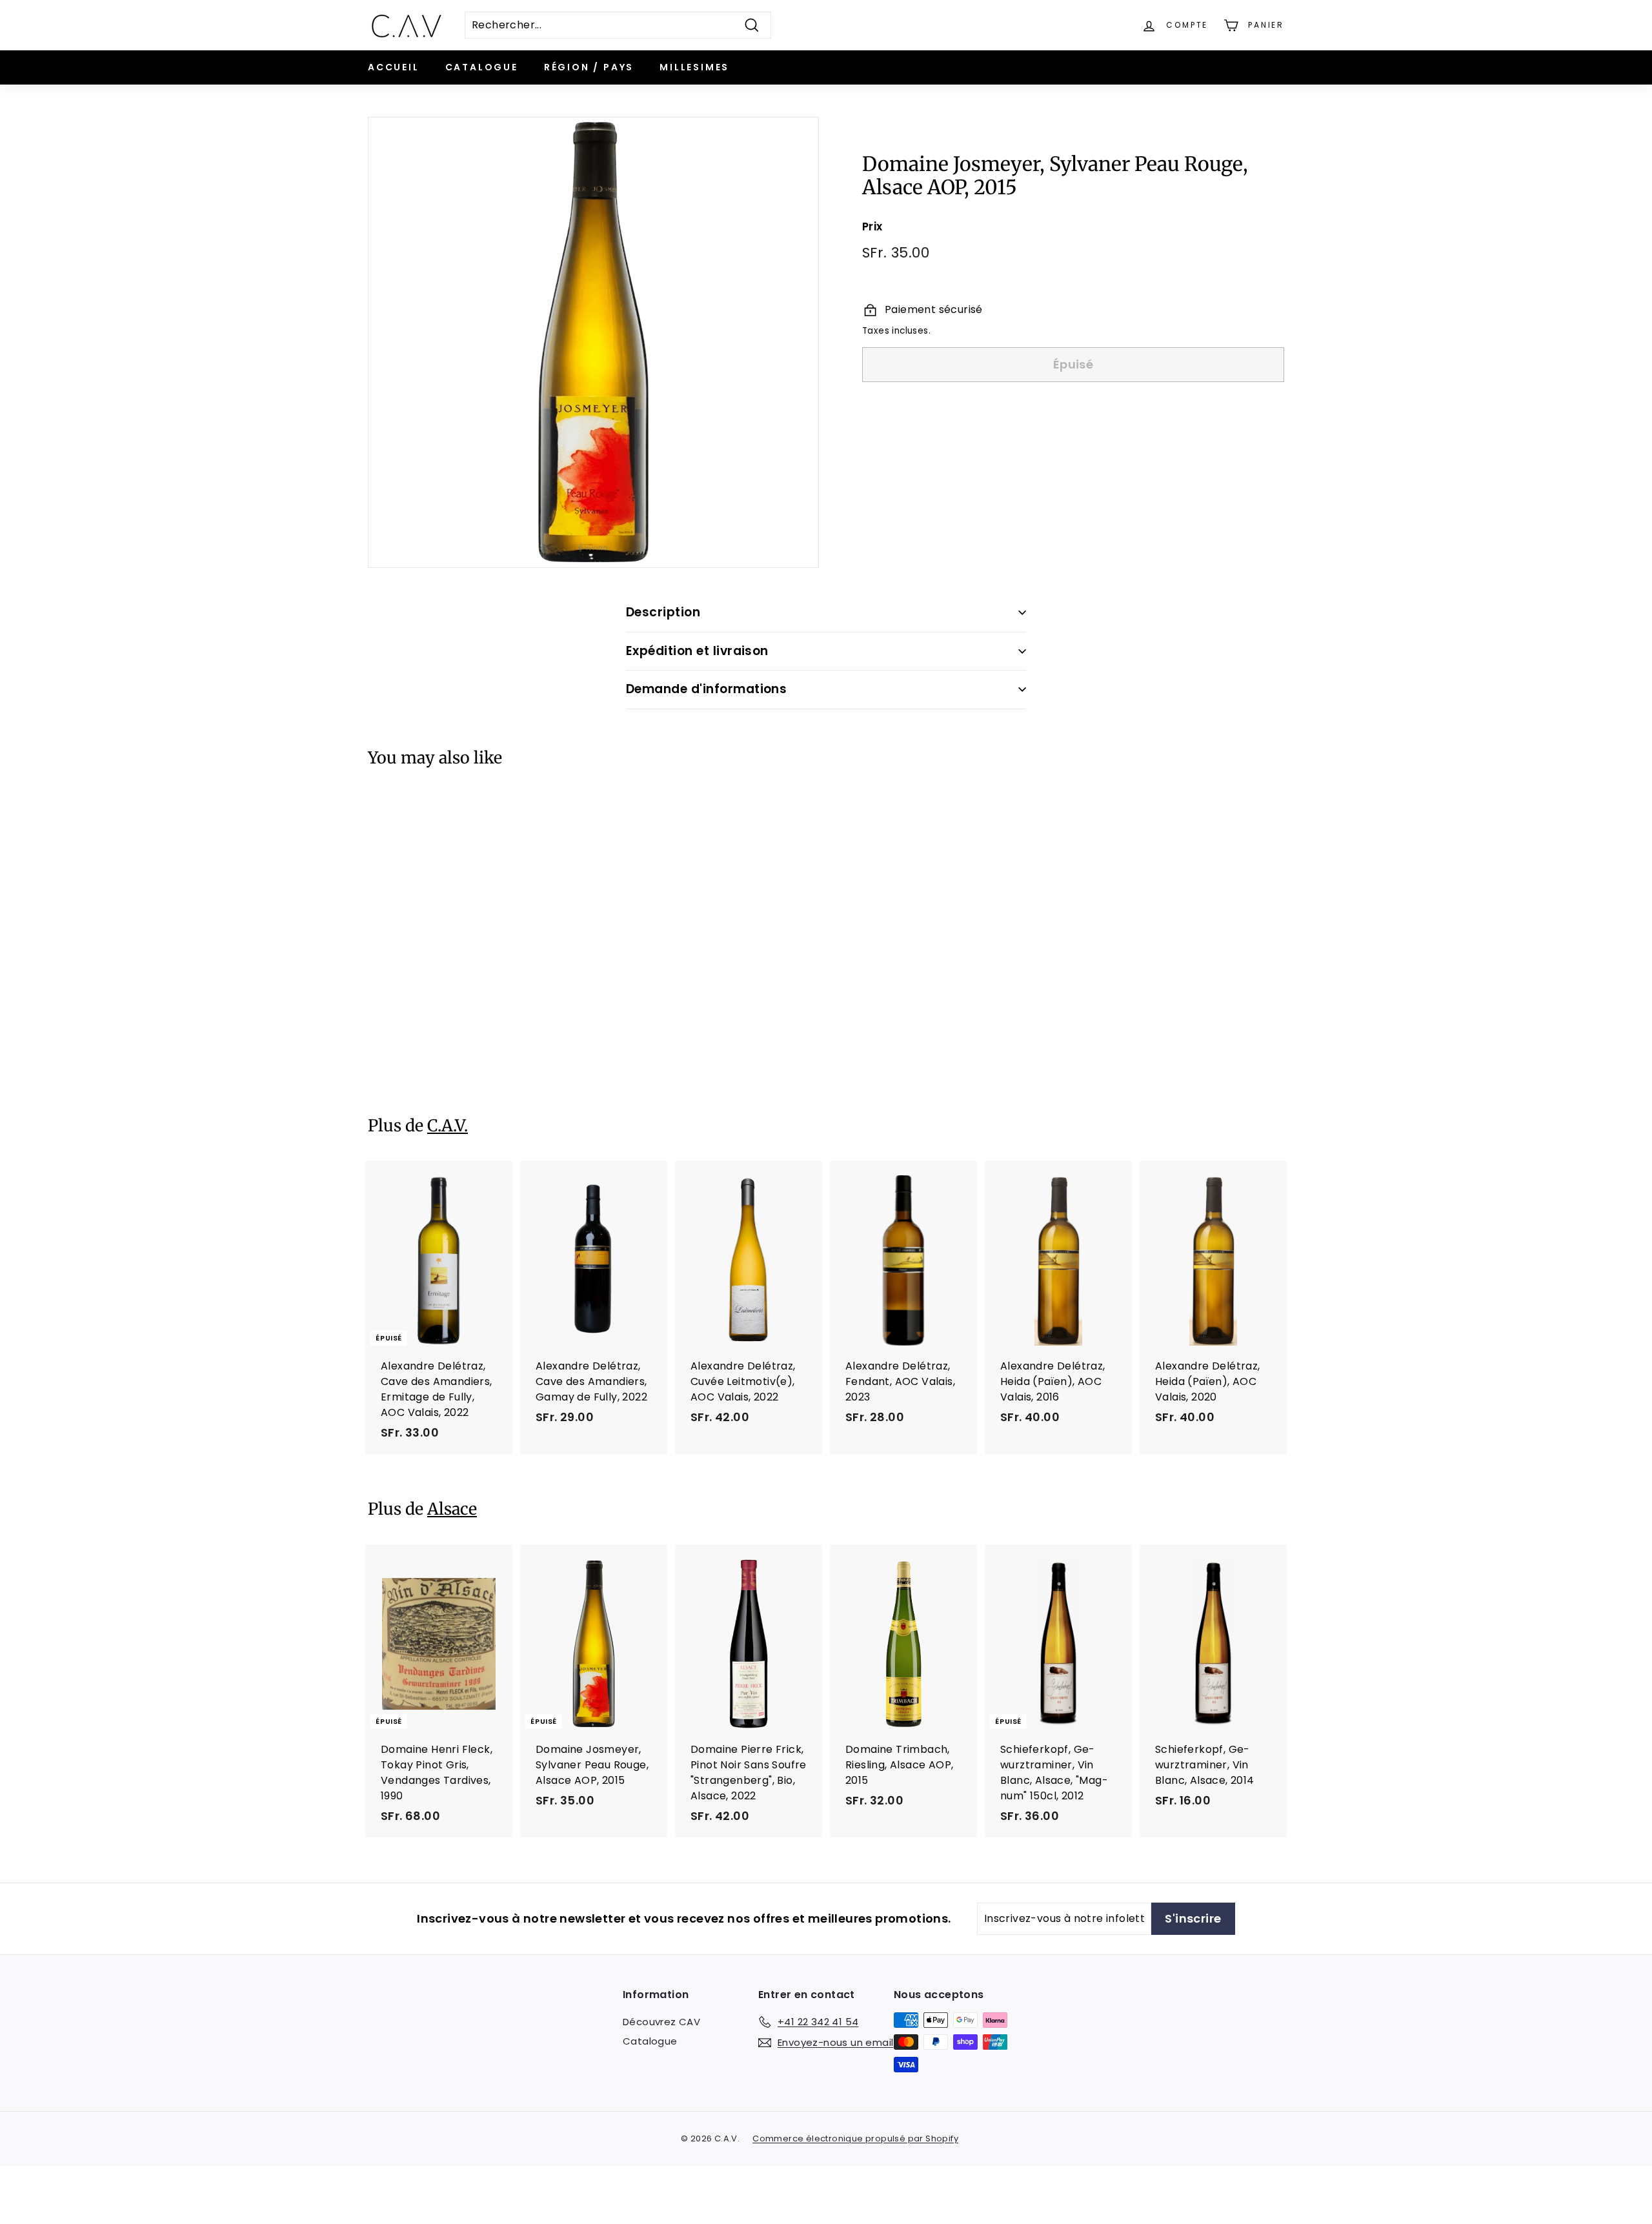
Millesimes (694, 67)
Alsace (452, 1509)
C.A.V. (448, 1126)
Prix (872, 227)
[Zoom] (593, 342)
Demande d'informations (706, 689)
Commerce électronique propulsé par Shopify (855, 2138)
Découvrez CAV (661, 2022)
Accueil (394, 67)
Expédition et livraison (697, 651)
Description (663, 612)
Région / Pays (589, 67)
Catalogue (482, 67)
